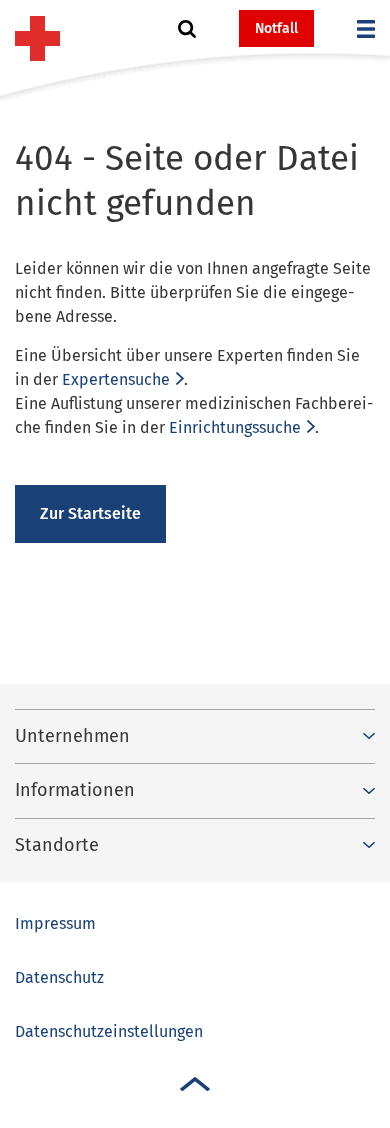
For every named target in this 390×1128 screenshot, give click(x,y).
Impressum (55, 923)
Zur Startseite (90, 513)
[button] (187, 29)
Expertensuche (116, 379)
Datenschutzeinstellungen (109, 1031)
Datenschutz (59, 977)
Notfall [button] (276, 28)
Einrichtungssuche (235, 427)
